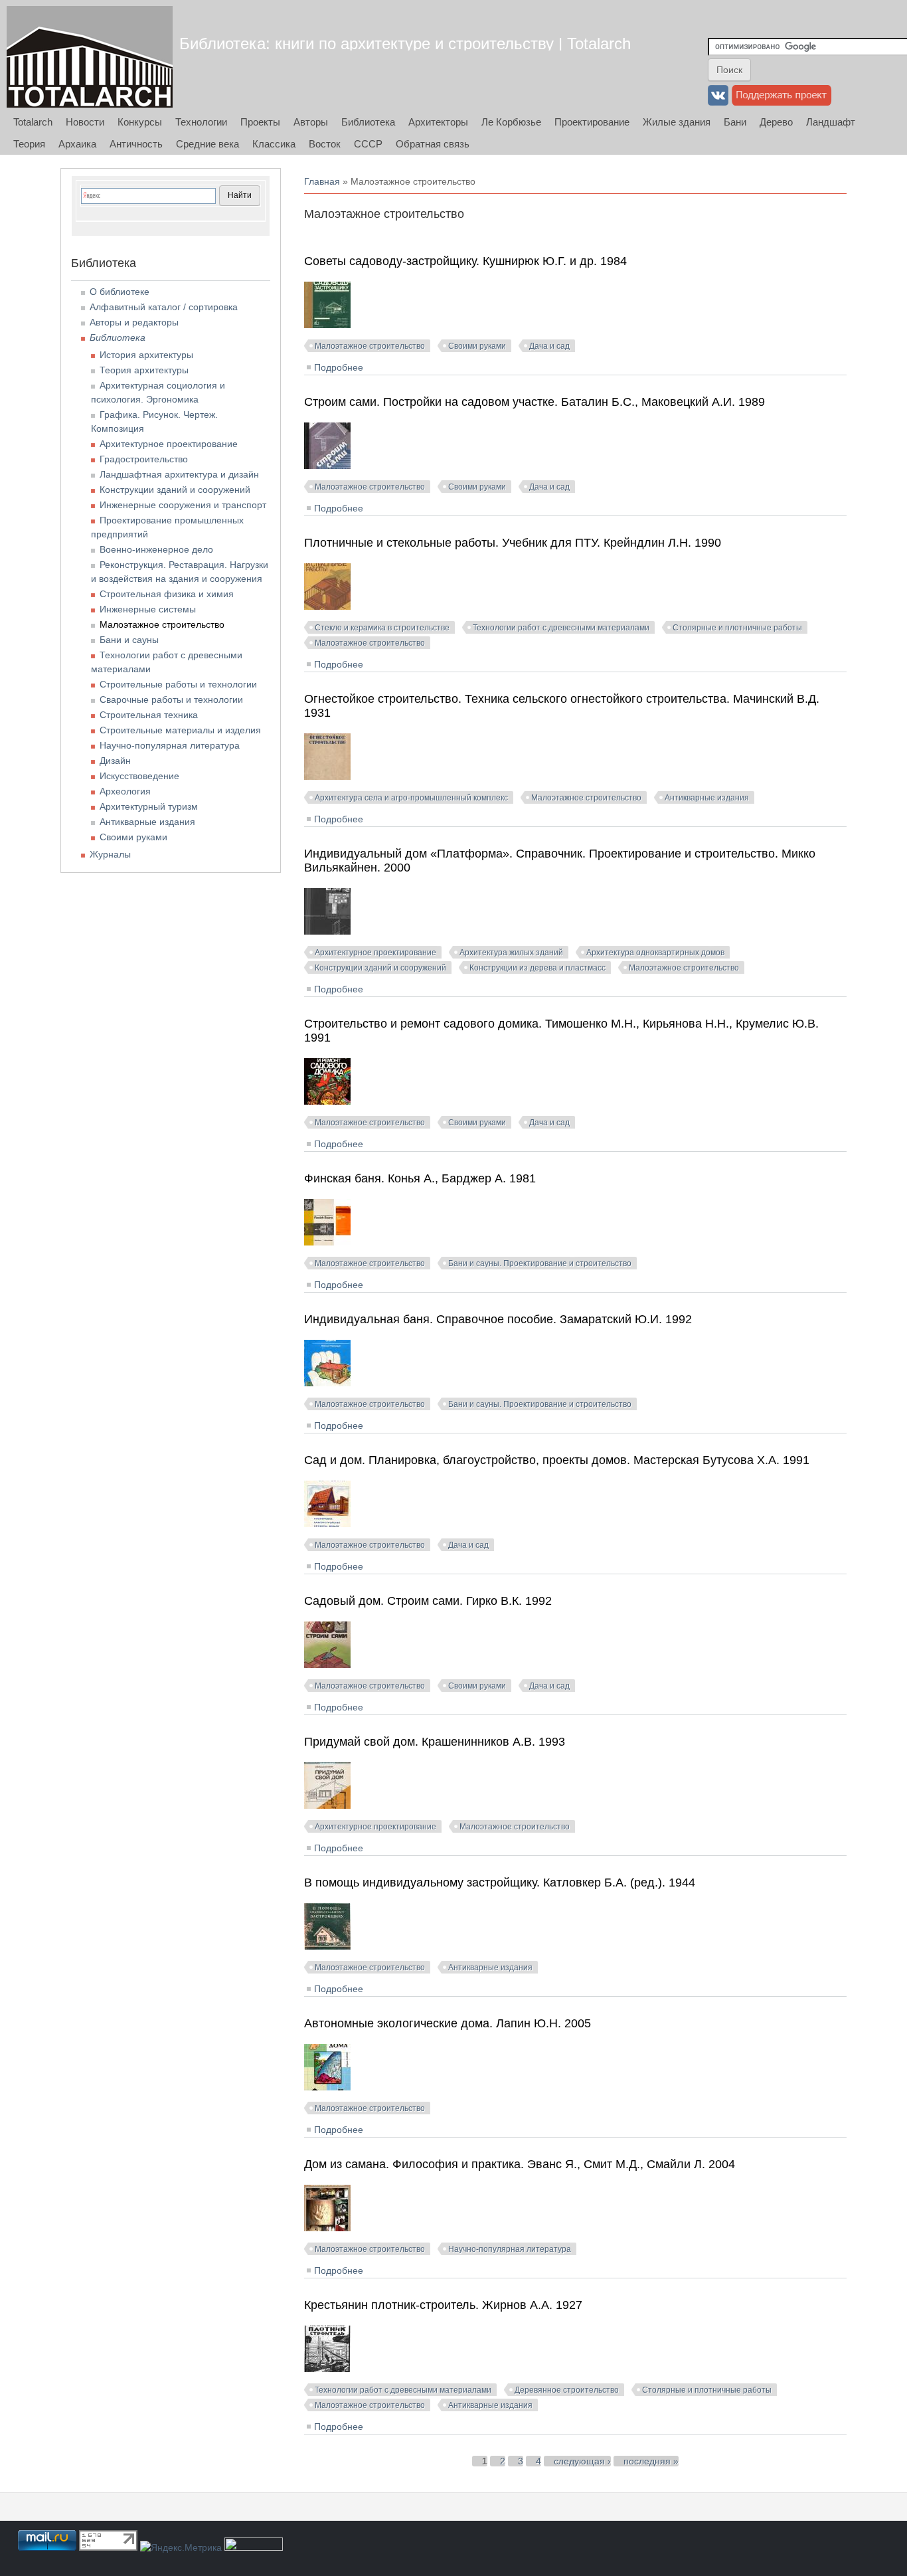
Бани (735, 122)
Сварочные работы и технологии (171, 699)
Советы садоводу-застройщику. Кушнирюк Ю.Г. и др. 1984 (465, 261)
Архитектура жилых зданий (511, 953)
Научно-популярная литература (510, 2249)
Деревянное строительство (567, 2390)
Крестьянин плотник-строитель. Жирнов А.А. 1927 (443, 2305)
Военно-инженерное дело (156, 549)
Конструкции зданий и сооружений (380, 968)
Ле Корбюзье (511, 122)
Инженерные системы (148, 609)
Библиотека (368, 122)
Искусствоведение (139, 776)
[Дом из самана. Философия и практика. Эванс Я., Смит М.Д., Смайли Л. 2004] (327, 2228)
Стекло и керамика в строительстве (382, 628)
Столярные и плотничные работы (737, 628)
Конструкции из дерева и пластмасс (537, 968)
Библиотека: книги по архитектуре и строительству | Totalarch (405, 44)
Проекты (260, 122)
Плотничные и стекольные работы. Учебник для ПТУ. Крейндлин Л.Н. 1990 (513, 543)
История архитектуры (146, 355)
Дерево (776, 122)
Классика (274, 144)
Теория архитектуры (144, 370)
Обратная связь (433, 144)
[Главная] (90, 57)
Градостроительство (144, 459)
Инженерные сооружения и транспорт (183, 505)
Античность (136, 144)
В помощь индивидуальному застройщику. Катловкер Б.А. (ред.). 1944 (500, 1883)
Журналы (110, 854)
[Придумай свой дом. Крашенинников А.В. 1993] (327, 1805)
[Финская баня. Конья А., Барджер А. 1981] (327, 1242)
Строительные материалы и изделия (180, 730)
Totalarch (33, 122)
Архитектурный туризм (149, 806)
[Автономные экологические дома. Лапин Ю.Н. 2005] (327, 2087)
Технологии (201, 122)
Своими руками (477, 346)
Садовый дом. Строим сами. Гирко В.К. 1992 (428, 1601)
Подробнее (339, 367)
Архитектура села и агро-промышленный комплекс (411, 798)
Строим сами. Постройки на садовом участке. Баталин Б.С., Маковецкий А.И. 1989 (535, 402)
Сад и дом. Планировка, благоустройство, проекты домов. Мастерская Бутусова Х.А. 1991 (557, 1460)
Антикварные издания (707, 798)
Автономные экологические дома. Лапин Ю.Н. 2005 (448, 2023)
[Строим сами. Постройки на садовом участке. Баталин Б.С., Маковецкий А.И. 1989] (327, 466)
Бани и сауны (129, 640)
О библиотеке (120, 292)
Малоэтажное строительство (370, 346)
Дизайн (115, 761)
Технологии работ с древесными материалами (561, 628)
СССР (368, 144)
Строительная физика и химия (167, 594)
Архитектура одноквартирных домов (655, 953)
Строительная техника (149, 715)
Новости (85, 122)
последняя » (651, 2461)
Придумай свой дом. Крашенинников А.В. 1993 (435, 1742)
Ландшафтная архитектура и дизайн (179, 474)
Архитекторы (438, 122)
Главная (322, 181)
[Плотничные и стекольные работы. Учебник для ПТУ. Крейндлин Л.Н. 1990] (327, 606)
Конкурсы (140, 122)
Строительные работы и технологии (178, 684)
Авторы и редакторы (134, 322)
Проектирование (592, 122)
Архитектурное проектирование (375, 953)
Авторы (311, 122)
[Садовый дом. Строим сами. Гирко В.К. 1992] (327, 1665)
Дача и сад (549, 346)
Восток (325, 144)
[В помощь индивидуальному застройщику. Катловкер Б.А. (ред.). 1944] (327, 1946)
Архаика (77, 144)
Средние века (207, 144)
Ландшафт (831, 122)
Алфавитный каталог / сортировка (164, 307)
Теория (29, 144)
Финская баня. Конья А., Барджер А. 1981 (420, 1178)
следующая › (582, 2461)
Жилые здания (677, 122)
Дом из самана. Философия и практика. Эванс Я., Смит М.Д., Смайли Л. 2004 (520, 2164)
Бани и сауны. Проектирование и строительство (540, 1263)
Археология (125, 791)
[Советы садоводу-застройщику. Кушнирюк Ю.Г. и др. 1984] (327, 325)
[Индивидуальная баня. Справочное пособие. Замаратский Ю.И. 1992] (327, 1383)
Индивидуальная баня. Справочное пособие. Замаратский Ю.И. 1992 (498, 1319)
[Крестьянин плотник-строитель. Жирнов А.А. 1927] (327, 2369)
